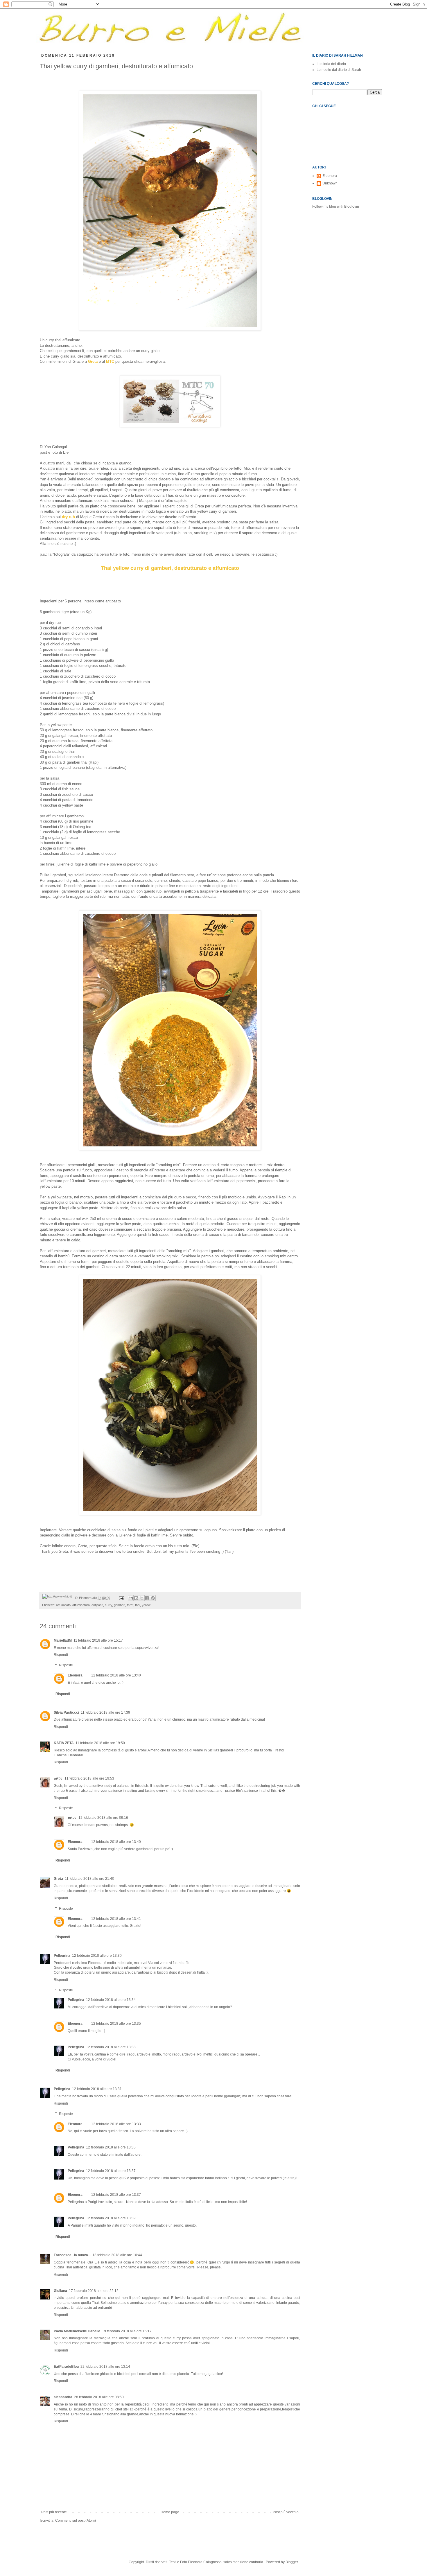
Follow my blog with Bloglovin (336, 207)
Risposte (66, 1665)
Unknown (330, 183)
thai (138, 1605)
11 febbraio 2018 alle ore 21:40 (89, 1879)
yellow (146, 1605)
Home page (170, 2512)
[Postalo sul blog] (136, 1598)
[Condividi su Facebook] (147, 1598)
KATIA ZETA (64, 1743)
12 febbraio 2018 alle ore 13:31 (97, 2089)
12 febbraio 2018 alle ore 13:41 (116, 1919)
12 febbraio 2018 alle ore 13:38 (111, 2047)
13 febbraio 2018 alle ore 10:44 (117, 2255)
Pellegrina (62, 1956)
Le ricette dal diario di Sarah (339, 70)
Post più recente (54, 2512)
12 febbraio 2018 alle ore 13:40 (116, 1675)
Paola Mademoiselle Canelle (77, 2331)
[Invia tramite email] (131, 1598)
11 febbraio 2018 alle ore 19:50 (100, 1743)
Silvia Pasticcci (66, 1712)
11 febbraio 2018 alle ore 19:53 (89, 1778)
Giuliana (60, 2291)
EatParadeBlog (66, 2367)
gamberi (120, 1605)
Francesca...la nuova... (72, 2255)
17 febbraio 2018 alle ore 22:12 (94, 2291)
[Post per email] (121, 1598)
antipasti (97, 1605)
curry (108, 1605)
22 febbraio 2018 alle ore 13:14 (105, 2367)
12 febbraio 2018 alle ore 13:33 (116, 2124)
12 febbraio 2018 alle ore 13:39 (111, 2218)
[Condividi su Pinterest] (153, 1598)
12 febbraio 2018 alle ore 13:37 (111, 2171)
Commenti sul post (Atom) (76, 2521)
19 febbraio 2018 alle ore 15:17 (127, 2331)
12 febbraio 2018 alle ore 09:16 (103, 1818)
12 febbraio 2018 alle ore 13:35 (116, 2024)
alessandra (63, 2397)
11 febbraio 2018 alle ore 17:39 (105, 1712)
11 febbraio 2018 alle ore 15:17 (98, 1640)
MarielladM (63, 1640)
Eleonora (75, 1675)
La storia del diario (331, 64)
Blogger (292, 2562)
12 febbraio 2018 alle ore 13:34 (111, 2000)
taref (130, 1605)
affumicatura (81, 1605)
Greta (58, 1879)
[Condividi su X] (142, 1598)
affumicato (63, 1605)
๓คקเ (58, 1778)
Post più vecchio (286, 2512)
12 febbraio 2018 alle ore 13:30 (97, 1956)
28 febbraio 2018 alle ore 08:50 (99, 2397)
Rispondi (61, 1655)
